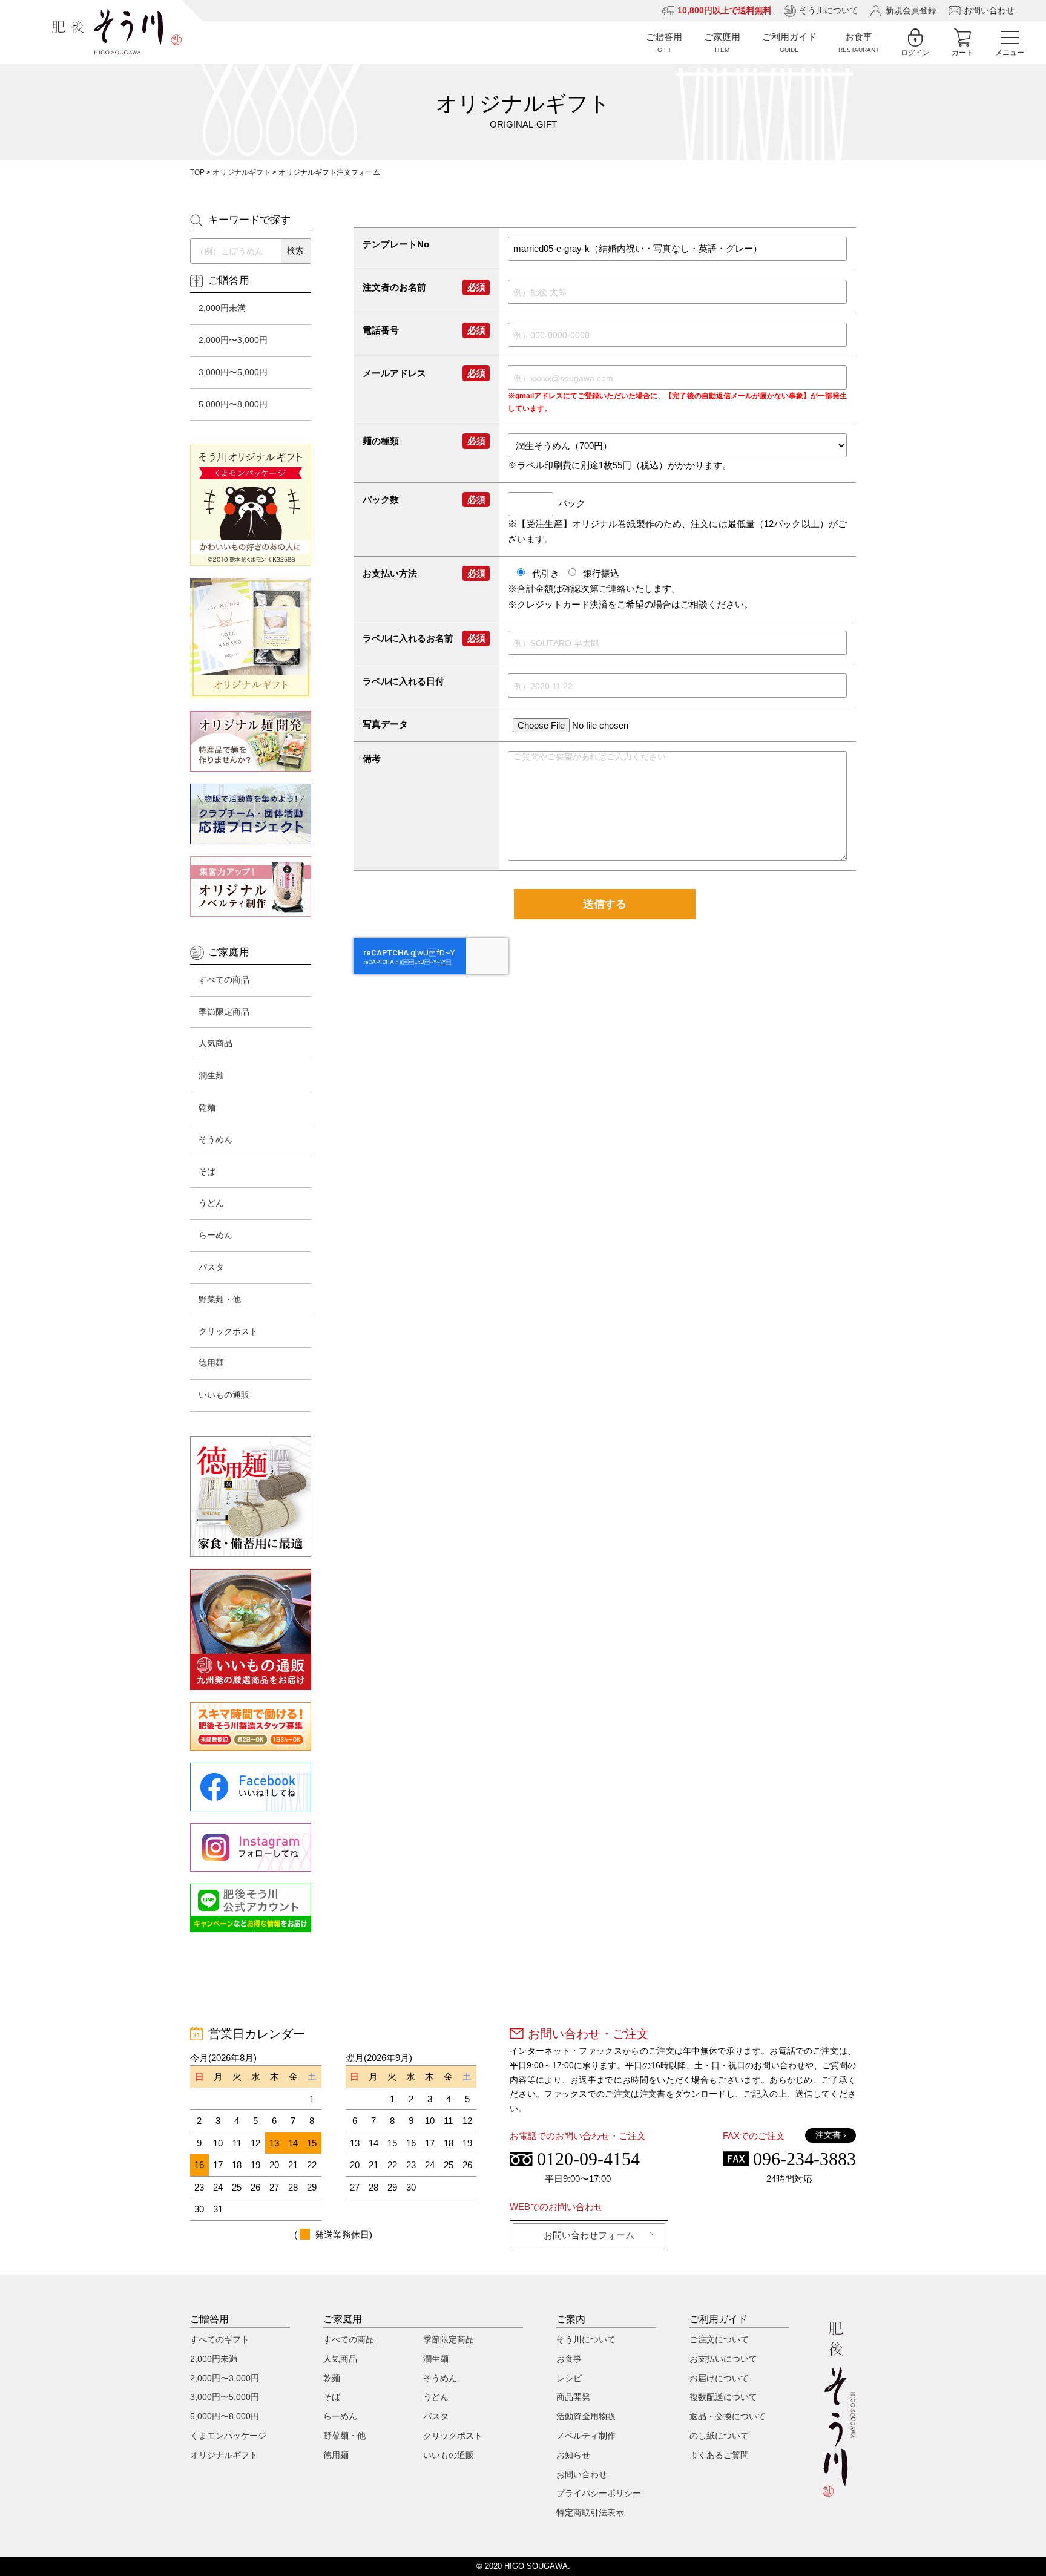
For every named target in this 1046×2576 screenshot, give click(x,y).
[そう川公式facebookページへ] (251, 1787)
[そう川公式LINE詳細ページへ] (251, 1908)
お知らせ (573, 2455)
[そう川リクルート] (251, 1726)
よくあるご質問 (719, 2455)
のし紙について (719, 2436)
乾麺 (207, 1107)
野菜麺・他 (220, 1299)
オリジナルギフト (242, 172)
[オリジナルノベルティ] (251, 887)
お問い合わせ (989, 10)
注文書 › (831, 2135)
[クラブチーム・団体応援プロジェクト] (251, 814)
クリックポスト (228, 1331)
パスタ (211, 1267)
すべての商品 (224, 980)
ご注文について (719, 2339)
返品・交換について (728, 2416)
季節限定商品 (224, 1012)
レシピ (569, 2378)
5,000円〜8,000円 (233, 404)
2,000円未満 (222, 308)
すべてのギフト (220, 2339)
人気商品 (215, 1043)
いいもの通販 (224, 1395)
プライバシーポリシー (599, 2493)
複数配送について (723, 2397)
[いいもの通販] (251, 1630)
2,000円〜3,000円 (233, 340)
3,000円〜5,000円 (233, 372)
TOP (197, 172)
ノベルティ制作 (586, 2436)
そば (207, 1172)
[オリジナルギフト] (251, 638)
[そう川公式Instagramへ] (251, 1847)
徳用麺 (211, 1363)
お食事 (569, 2359)
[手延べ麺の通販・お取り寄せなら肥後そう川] (117, 32)
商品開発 (573, 2397)
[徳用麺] (251, 1496)
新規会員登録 (911, 10)
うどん (211, 1203)
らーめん (215, 1235)
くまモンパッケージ (228, 2436)
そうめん (215, 1139)
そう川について (829, 10)
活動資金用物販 (586, 2416)
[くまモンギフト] (251, 505)
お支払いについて (723, 2359)
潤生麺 (211, 1075)
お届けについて (719, 2378)
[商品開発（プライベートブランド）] (251, 741)
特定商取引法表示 (590, 2512)
